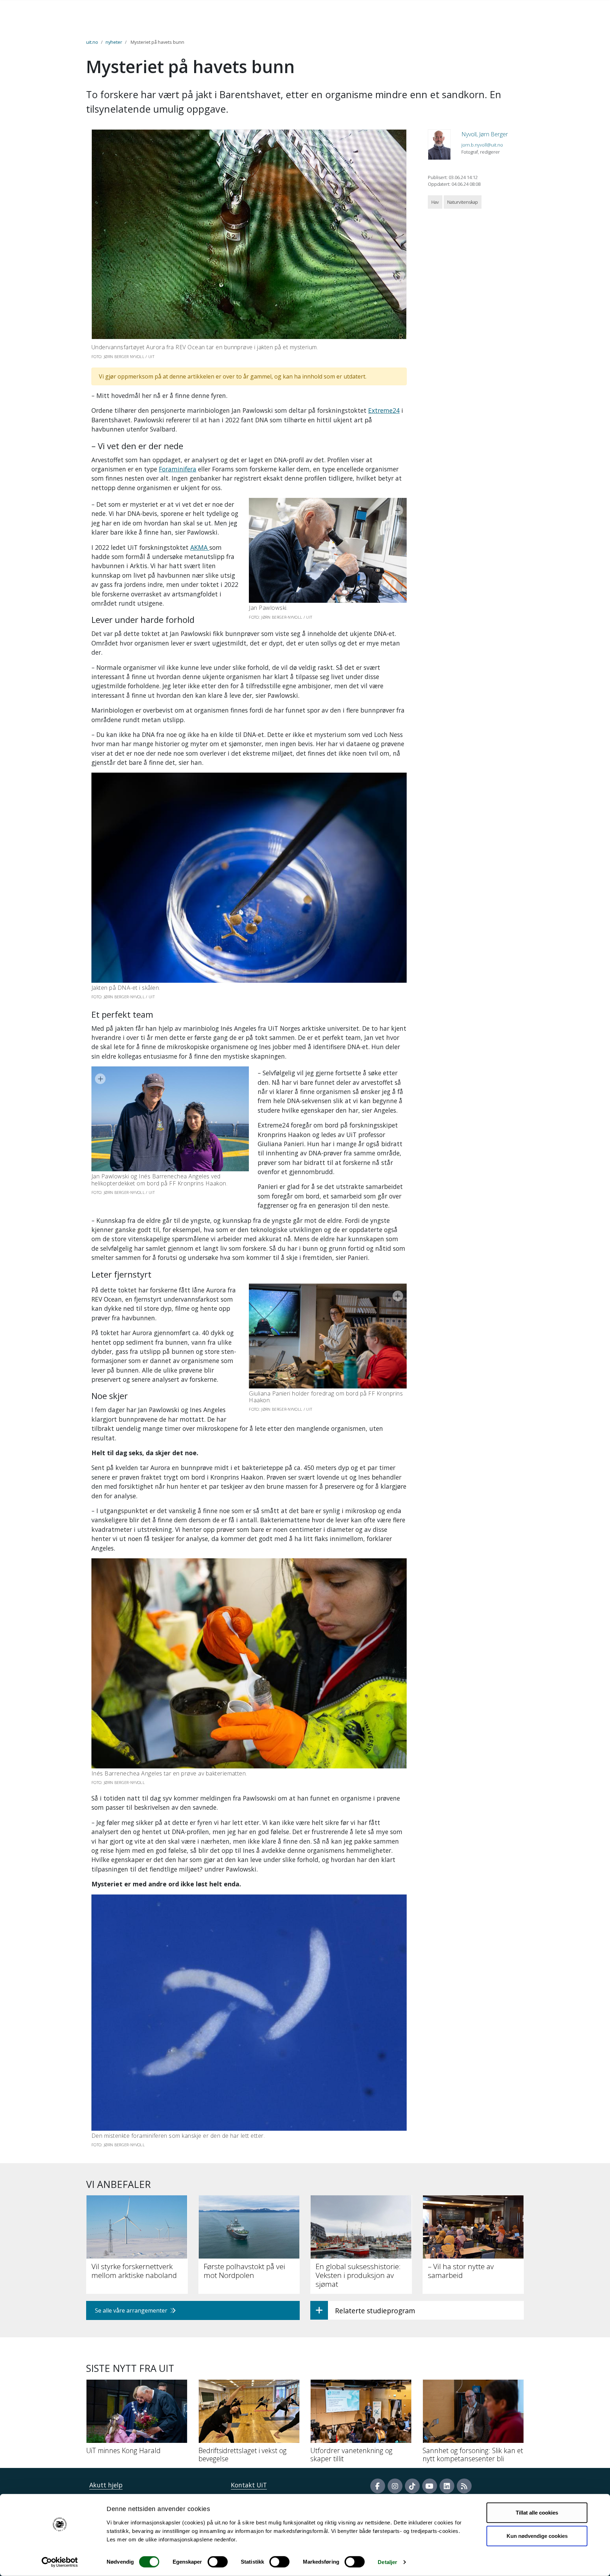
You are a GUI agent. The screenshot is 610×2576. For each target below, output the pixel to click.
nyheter (114, 42)
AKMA (200, 547)
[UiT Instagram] (395, 2486)
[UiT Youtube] (430, 2486)
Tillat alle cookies (537, 2513)
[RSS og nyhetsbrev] (464, 2486)
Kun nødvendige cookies (537, 2536)
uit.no (92, 42)
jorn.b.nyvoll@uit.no (482, 145)
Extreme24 (384, 410)
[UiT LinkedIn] (447, 2486)
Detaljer (387, 2562)
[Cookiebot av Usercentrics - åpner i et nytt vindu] (60, 2562)
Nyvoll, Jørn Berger (485, 134)
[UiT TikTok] (412, 2486)
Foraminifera (178, 469)
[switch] (218, 2562)
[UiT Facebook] (378, 2486)
